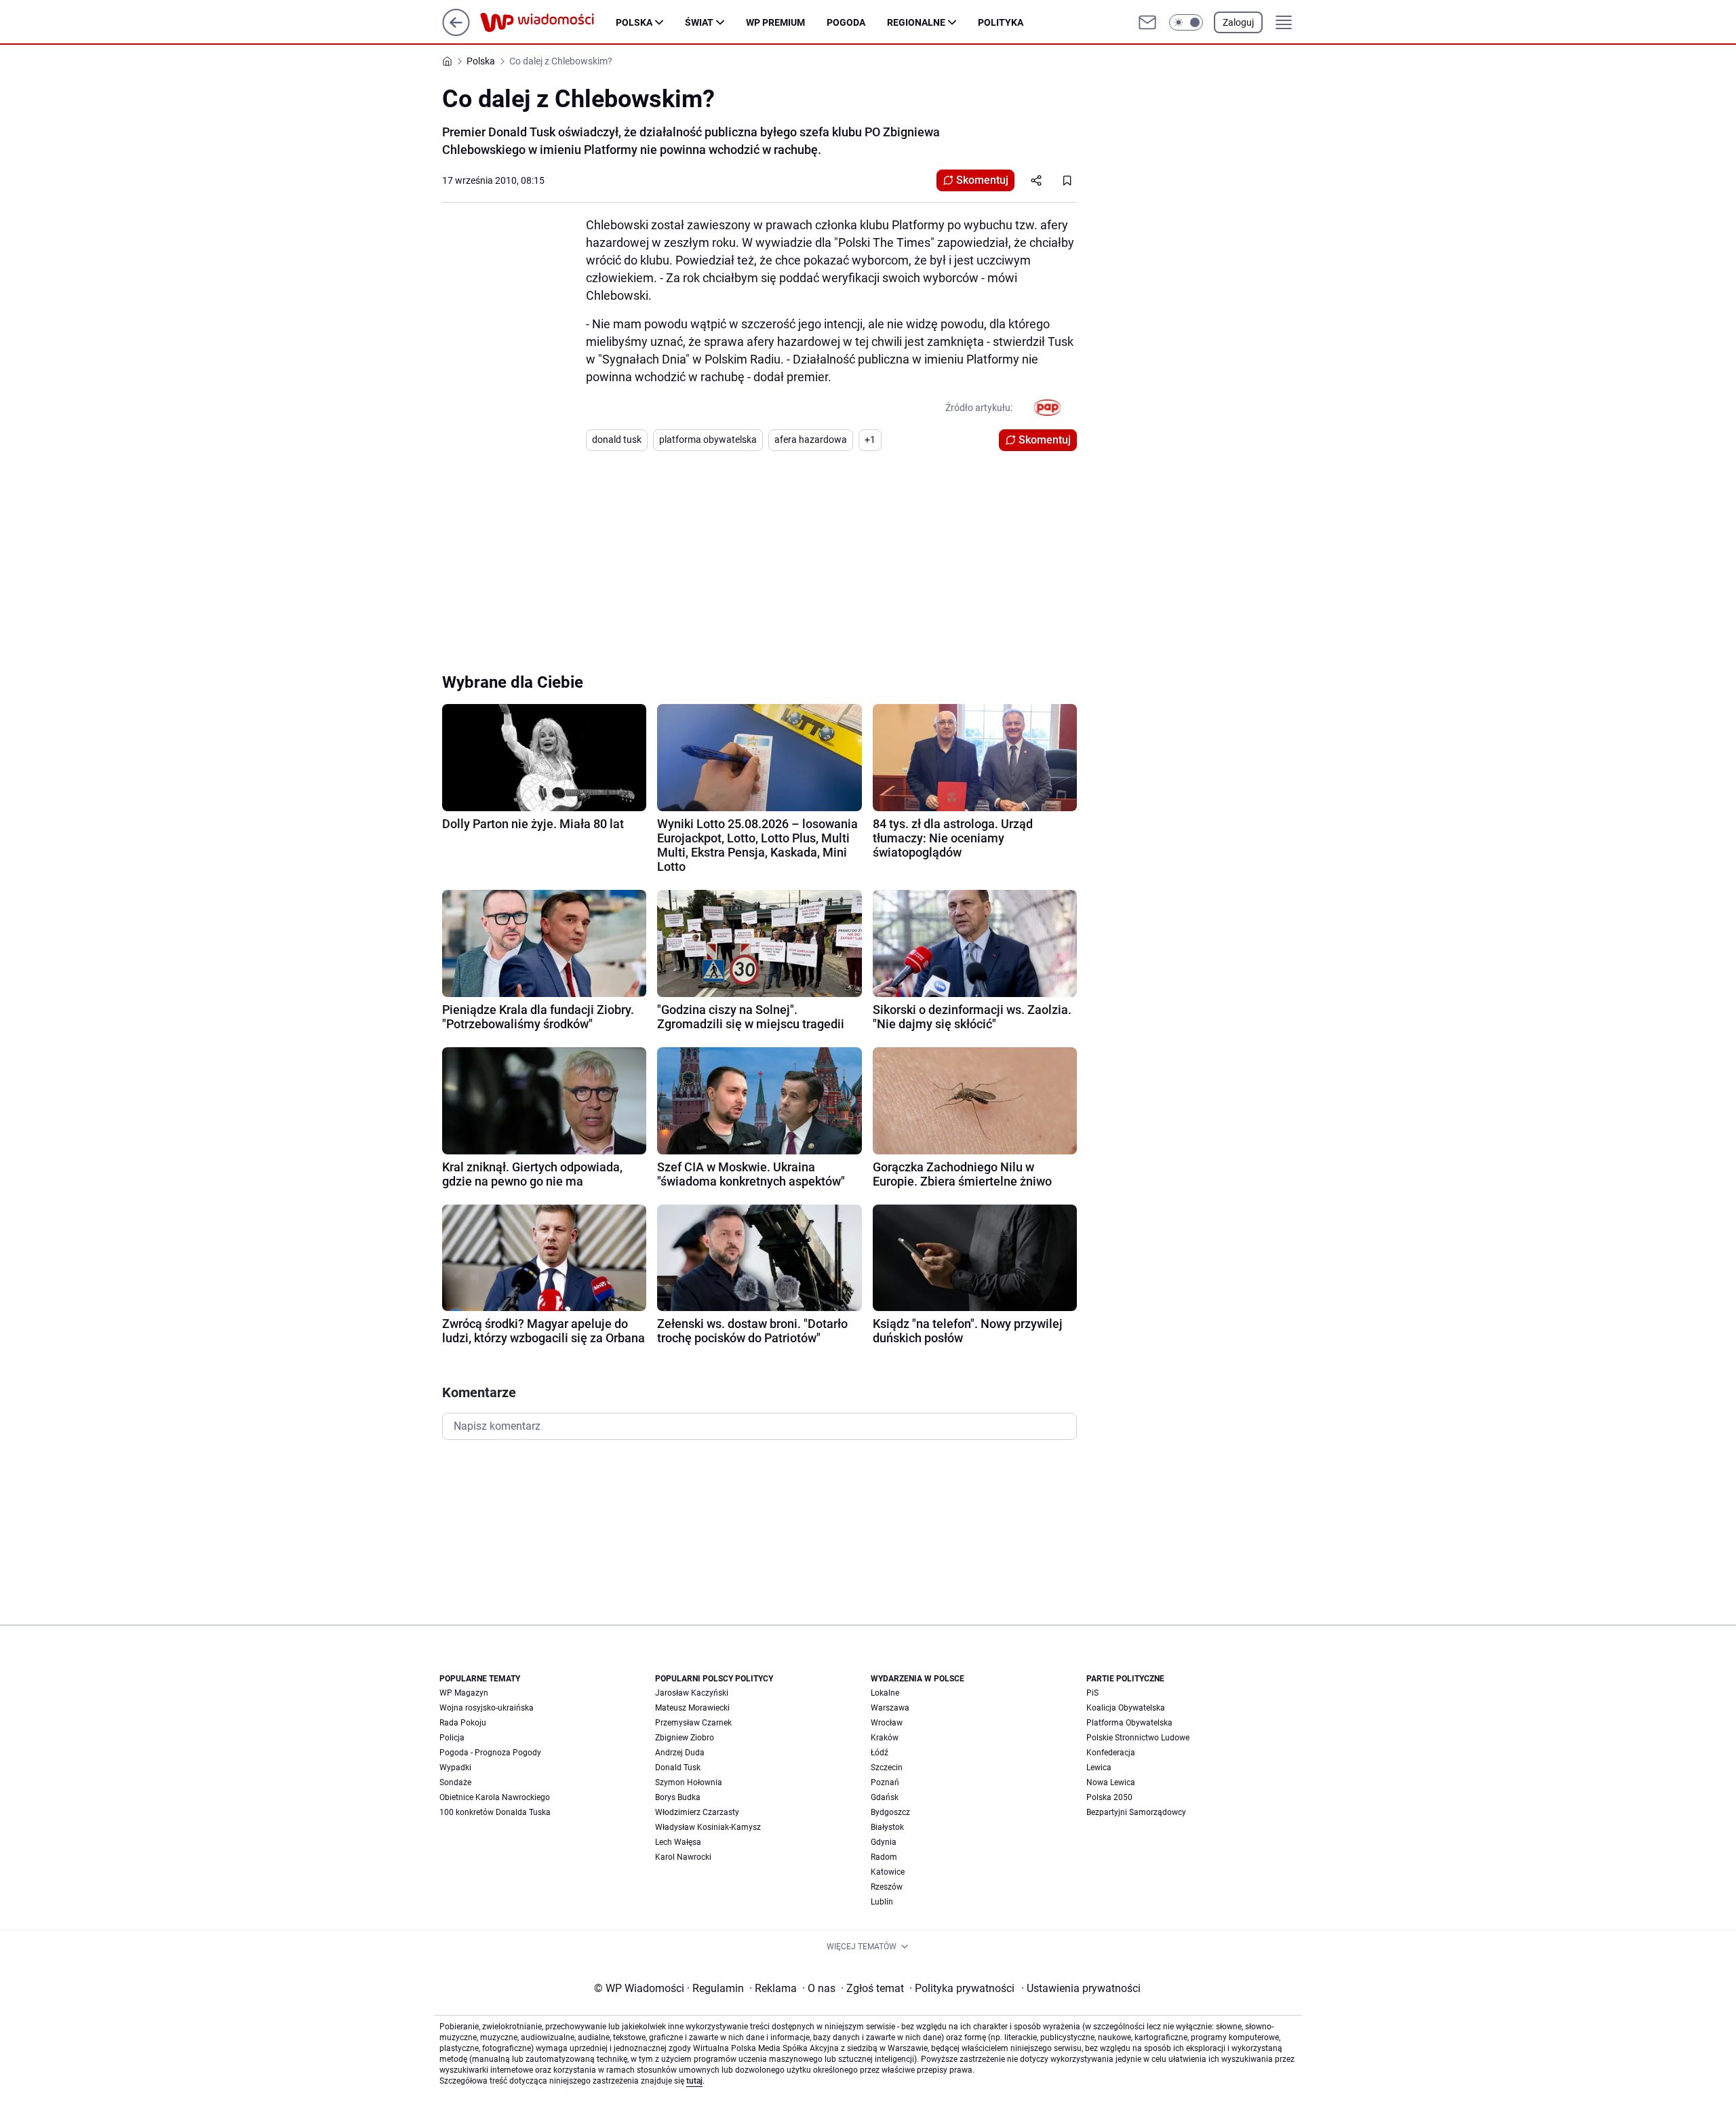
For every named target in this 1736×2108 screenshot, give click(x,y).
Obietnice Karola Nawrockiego (495, 1797)
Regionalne (916, 22)
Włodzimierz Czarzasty (697, 1812)
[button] (1186, 22)
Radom (884, 1857)
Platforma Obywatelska (1129, 1723)
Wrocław (887, 1723)
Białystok (887, 1827)
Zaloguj (1238, 22)
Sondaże (455, 1782)
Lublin (882, 1902)
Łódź (880, 1753)
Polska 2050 (1109, 1797)
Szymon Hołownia (689, 1782)
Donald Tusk (678, 1768)
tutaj (694, 2081)
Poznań (885, 1782)
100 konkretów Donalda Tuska (495, 1812)
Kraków (885, 1738)
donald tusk (617, 440)
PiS (1092, 1693)
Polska (634, 22)
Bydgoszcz (890, 1812)
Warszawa (890, 1708)
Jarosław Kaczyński (692, 1693)
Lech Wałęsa (678, 1842)
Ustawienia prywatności (1081, 1988)
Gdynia (884, 1842)
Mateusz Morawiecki (692, 1708)
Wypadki (455, 1768)
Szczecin (887, 1768)
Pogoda (846, 22)
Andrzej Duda (680, 1753)
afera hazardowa (811, 440)
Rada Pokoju (463, 1723)
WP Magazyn (464, 1693)
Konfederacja (1111, 1753)
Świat (699, 22)
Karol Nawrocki (683, 1857)
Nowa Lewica (1111, 1782)
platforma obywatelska (708, 440)
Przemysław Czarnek (693, 1723)
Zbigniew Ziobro (685, 1738)
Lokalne (885, 1693)
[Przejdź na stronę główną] (456, 32)
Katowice (888, 1872)
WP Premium (775, 22)
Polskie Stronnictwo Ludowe (1138, 1738)
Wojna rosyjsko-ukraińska (487, 1708)
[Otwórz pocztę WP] (1147, 22)
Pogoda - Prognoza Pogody (490, 1753)
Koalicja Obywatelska (1126, 1708)
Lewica (1099, 1768)
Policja (452, 1738)
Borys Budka (678, 1797)
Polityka (1001, 22)
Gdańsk (885, 1797)
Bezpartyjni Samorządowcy (1136, 1812)
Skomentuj (982, 180)
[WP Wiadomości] (548, 22)
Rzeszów (887, 1887)
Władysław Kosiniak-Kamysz (708, 1827)
